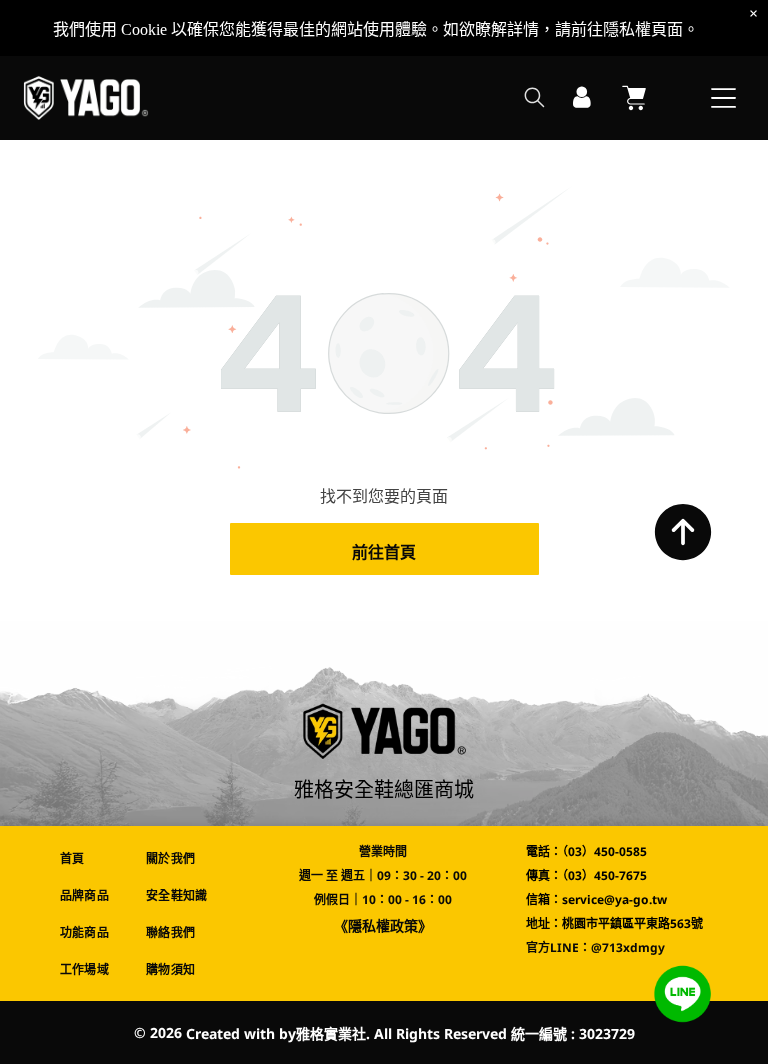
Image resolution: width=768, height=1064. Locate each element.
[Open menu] (723, 98)
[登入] (582, 98)
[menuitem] (89, 858)
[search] (534, 99)
